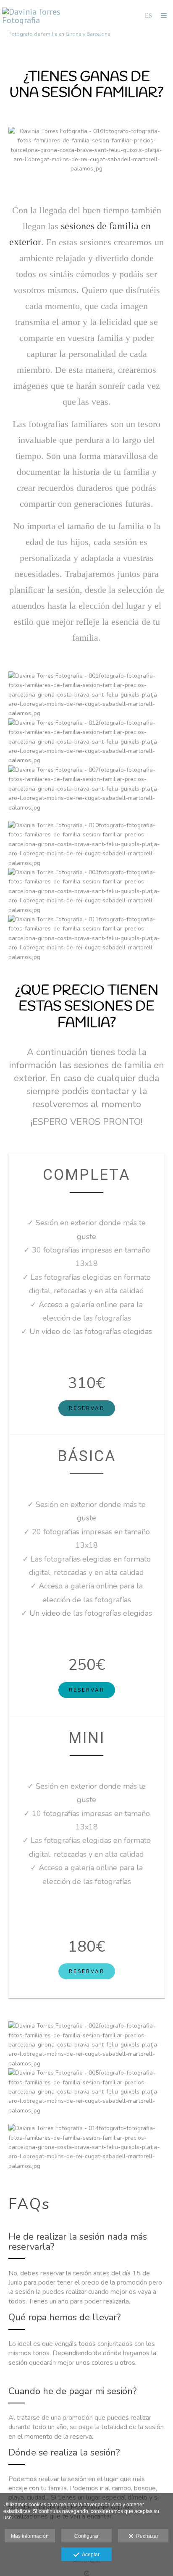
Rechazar (146, 2536)
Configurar (86, 2536)
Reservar (87, 1408)
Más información (30, 2536)
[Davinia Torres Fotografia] (44, 16)
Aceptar (89, 2555)
